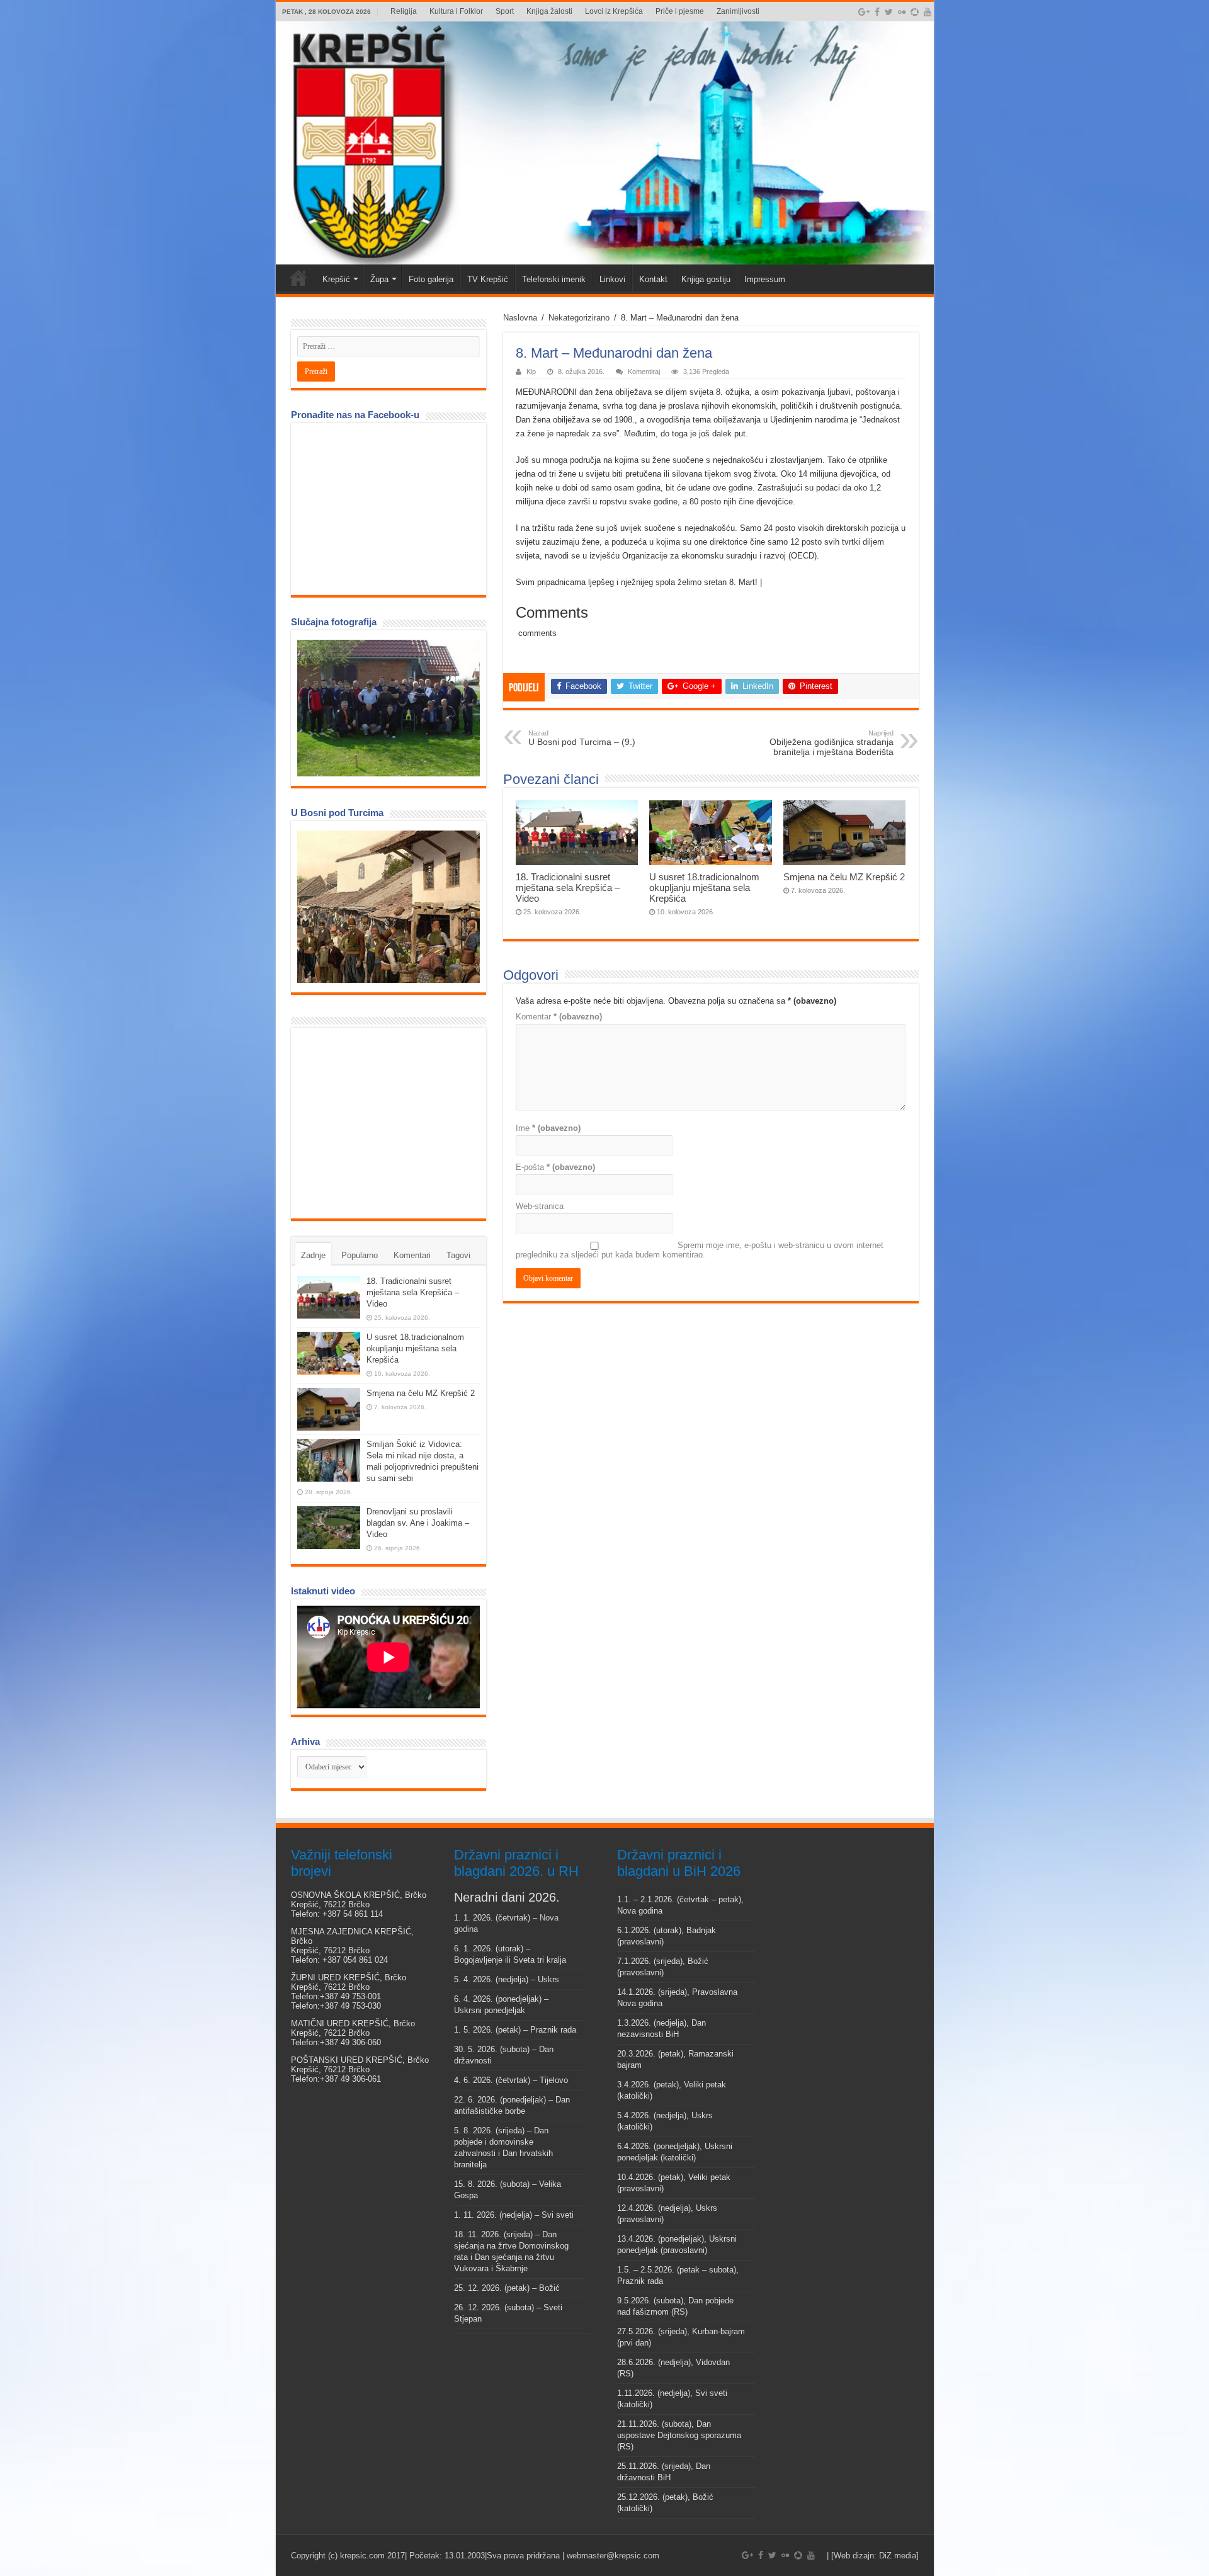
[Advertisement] (392, 1122)
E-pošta (555, 1167)
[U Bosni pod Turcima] (389, 907)
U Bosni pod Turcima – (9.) (582, 738)
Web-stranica (540, 1206)
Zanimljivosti (738, 11)
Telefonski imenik (554, 279)
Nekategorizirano (579, 318)
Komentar (559, 1017)
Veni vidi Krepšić (298, 278)
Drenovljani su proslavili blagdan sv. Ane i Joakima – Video (418, 1523)
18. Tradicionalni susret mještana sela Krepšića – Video (568, 888)
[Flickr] (902, 12)
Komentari (412, 1255)
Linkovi (612, 279)
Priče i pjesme (680, 11)
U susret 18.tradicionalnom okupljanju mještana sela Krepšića (704, 888)
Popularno (360, 1255)
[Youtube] (928, 12)
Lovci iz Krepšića (614, 11)
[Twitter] (889, 12)
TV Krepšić (488, 279)
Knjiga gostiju (706, 279)
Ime (548, 1128)
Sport (505, 11)
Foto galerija (431, 279)
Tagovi (458, 1255)
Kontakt (653, 279)
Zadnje (313, 1255)
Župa (379, 279)
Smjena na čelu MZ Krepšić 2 (844, 877)
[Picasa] (915, 12)
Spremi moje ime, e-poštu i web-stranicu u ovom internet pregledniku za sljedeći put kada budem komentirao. (700, 1250)
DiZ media (898, 2556)
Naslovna (520, 318)
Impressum (765, 279)
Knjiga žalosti (549, 11)
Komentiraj (644, 372)
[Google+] (864, 12)
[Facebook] (877, 12)
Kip (531, 372)
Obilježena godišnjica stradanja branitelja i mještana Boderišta (832, 743)
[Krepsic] (605, 143)
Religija (404, 11)
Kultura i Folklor (456, 11)
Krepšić (336, 279)
